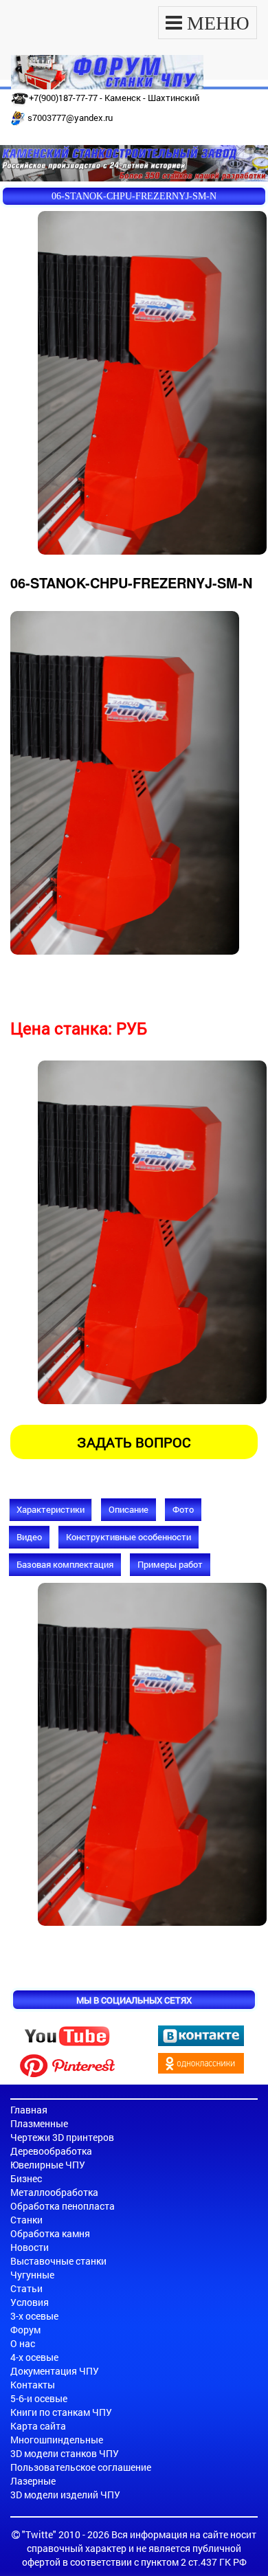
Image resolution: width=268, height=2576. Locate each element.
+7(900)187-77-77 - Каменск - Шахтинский (114, 98)
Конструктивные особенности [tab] (129, 1537)
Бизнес (26, 2178)
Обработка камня (50, 2233)
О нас (23, 2343)
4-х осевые (34, 2357)
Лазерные (33, 2481)
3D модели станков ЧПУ (65, 2453)
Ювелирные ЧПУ (48, 2165)
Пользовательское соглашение (81, 2467)
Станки (26, 2220)
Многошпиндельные (57, 2440)
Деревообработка (51, 2151)
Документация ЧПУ (55, 2371)
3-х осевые (34, 2316)
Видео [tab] (29, 1537)
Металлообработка (54, 2192)
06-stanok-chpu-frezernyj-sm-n (134, 196)
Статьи (26, 2288)
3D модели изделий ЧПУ (65, 2495)
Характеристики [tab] (51, 1509)
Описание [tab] (129, 1509)
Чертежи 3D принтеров (62, 2137)
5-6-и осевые (39, 2398)
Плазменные (39, 2123)
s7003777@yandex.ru (70, 118)
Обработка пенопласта (63, 2206)
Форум (25, 2330)
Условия (30, 2302)
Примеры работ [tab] (170, 1564)
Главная (29, 2110)
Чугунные (32, 2275)
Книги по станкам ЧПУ (61, 2412)
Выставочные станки (58, 2261)
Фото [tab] (183, 1509)
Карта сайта (38, 2426)
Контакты (33, 2385)
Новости (30, 2247)
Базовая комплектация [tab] (65, 1564)
